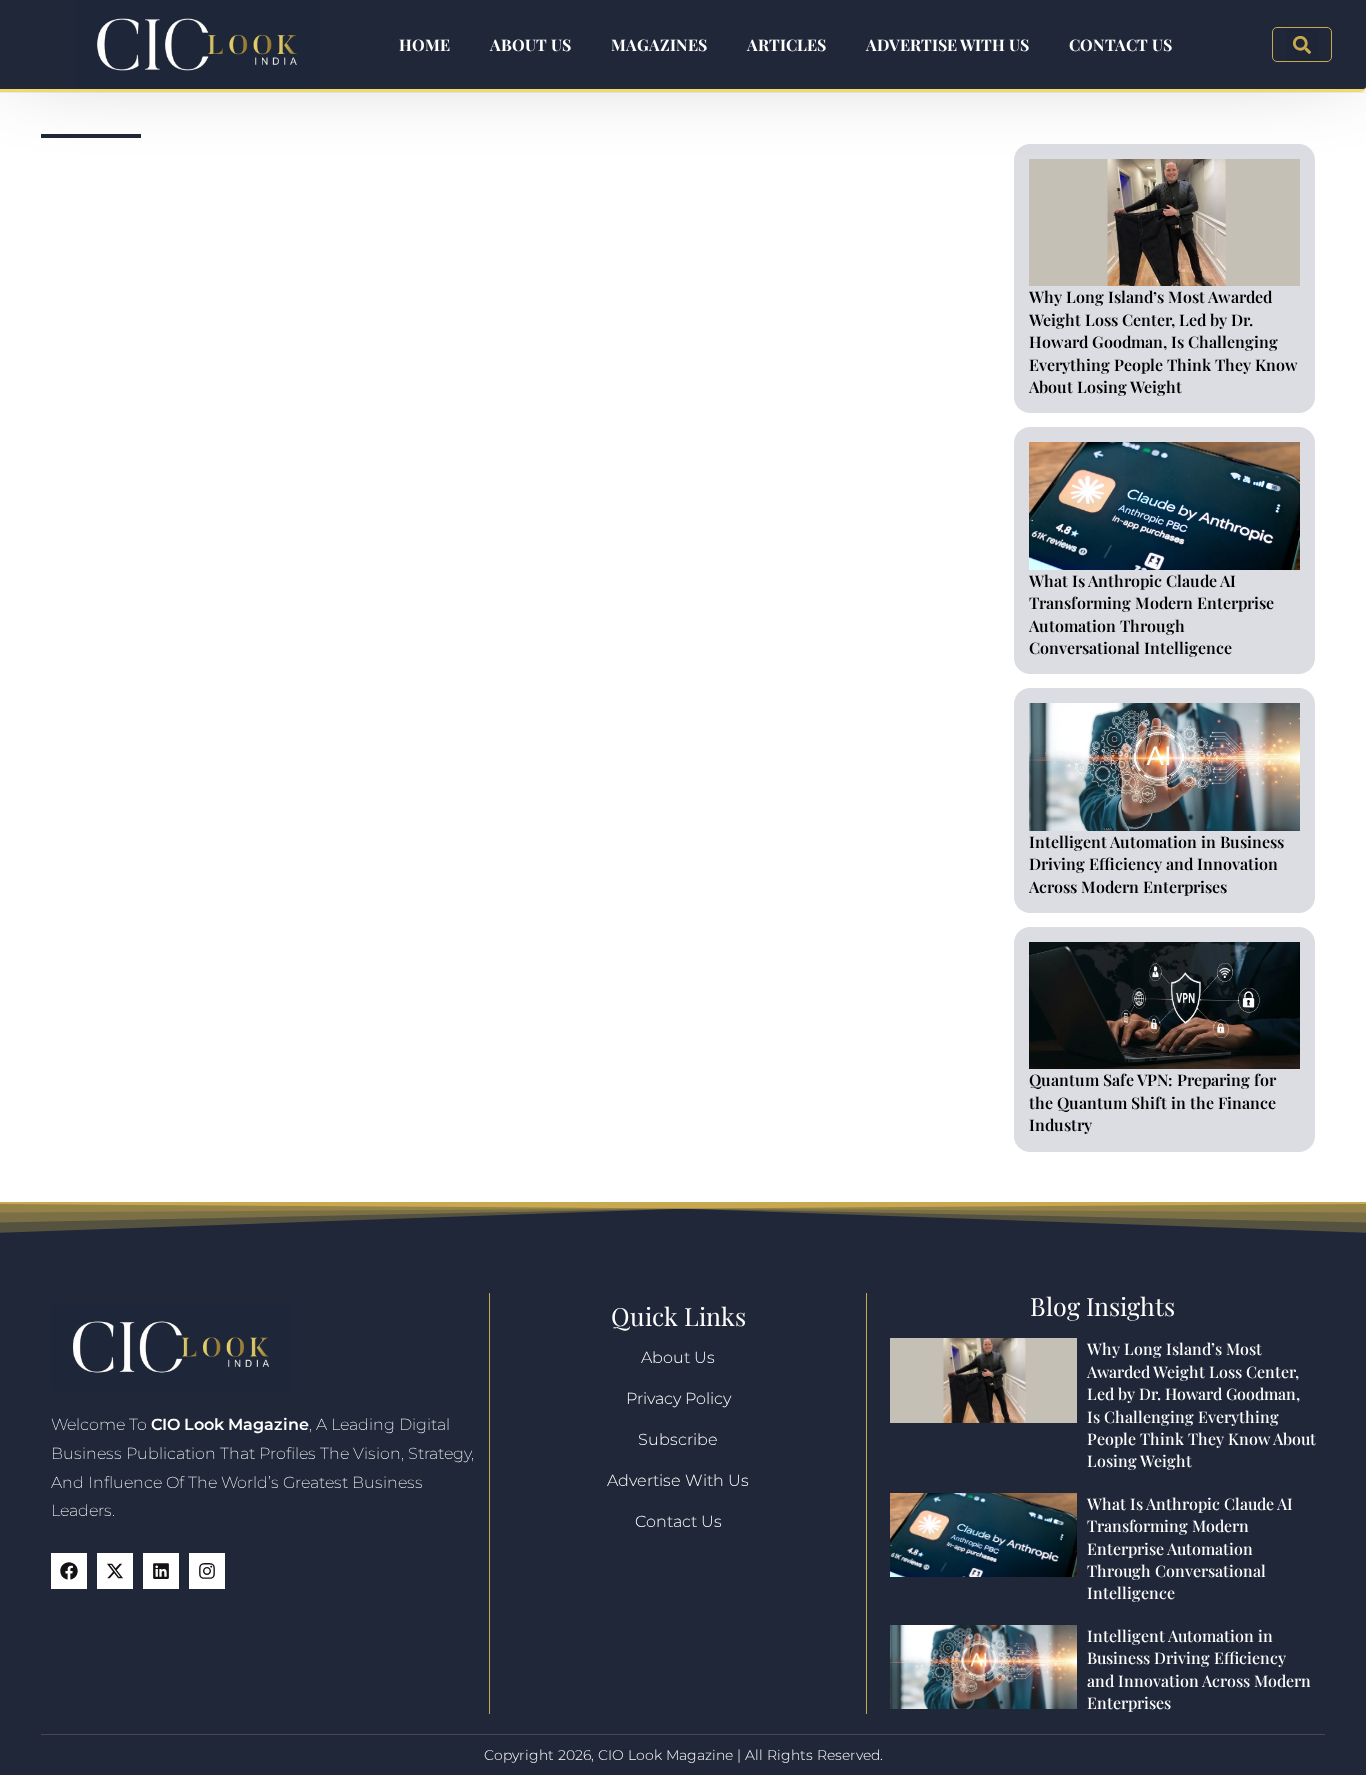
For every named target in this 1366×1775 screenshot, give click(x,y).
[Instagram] (207, 1571)
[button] (1302, 44)
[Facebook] (69, 1571)
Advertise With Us (947, 44)
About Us (530, 44)
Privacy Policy (678, 1398)
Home (424, 44)
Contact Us (1120, 44)
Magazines (659, 44)
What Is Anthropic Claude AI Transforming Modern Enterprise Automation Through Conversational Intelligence (1151, 614)
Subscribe (678, 1439)
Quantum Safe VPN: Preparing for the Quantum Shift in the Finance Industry (1152, 1102)
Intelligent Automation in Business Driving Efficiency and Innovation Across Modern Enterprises (1156, 864)
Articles (786, 44)
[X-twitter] (115, 1571)
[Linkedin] (161, 1571)
